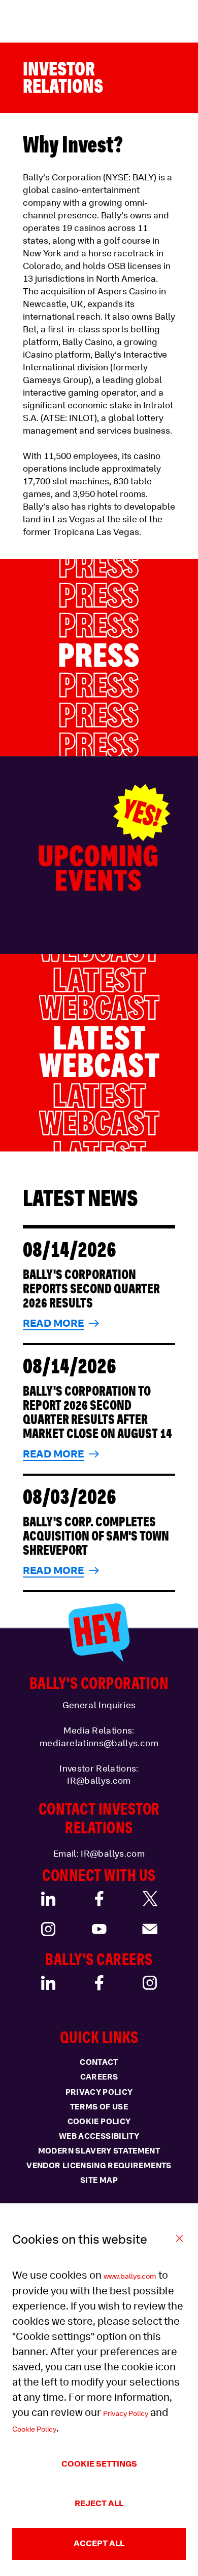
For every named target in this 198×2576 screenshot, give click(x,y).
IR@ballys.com (99, 1781)
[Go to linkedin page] (48, 1899)
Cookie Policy (34, 2429)
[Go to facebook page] (99, 1899)
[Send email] (150, 1929)
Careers (99, 2077)
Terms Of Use (99, 2107)
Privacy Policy (126, 2413)
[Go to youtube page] (99, 1929)
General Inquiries (99, 1705)
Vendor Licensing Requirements (99, 2166)
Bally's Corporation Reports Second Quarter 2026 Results (91, 1289)
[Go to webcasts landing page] (99, 1053)
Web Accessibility (99, 2136)
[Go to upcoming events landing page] (99, 855)
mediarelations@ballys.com (99, 1743)
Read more (53, 1323)
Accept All (99, 2543)
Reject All (99, 2503)
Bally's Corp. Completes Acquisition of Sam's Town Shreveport (96, 1536)
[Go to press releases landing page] (99, 658)
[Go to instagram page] (48, 1929)
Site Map (99, 2180)
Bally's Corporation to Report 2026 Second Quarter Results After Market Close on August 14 (97, 1412)
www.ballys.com (130, 2276)
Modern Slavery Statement (99, 2151)
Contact (99, 2062)
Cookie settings (99, 2464)
